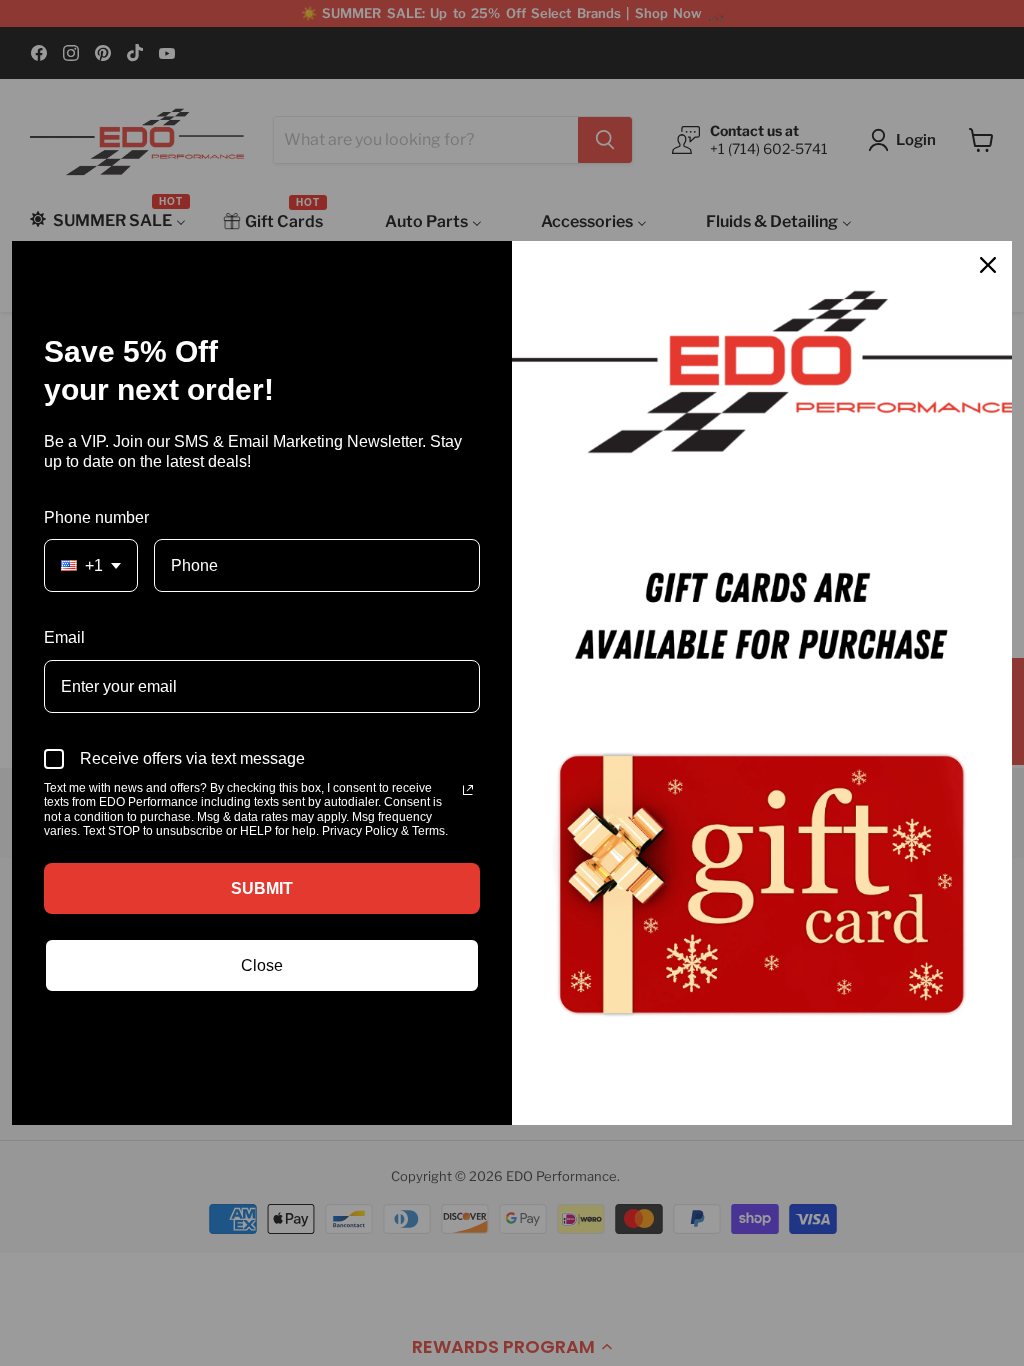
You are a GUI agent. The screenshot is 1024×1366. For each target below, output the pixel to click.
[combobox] (91, 565)
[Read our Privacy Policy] (468, 790)
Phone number (96, 517)
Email (64, 637)
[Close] (988, 265)
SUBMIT (262, 888)
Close (262, 965)
